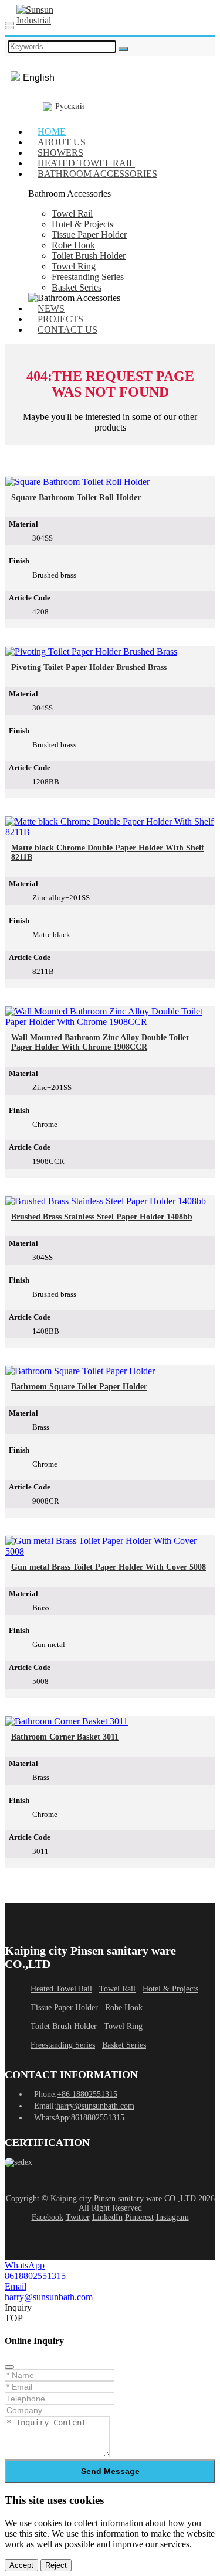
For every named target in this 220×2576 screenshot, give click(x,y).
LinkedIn (107, 2217)
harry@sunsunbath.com (95, 2106)
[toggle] (9, 23)
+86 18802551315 (87, 2094)
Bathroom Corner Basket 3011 (65, 1737)
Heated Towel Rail (61, 1989)
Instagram (172, 2217)
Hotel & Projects (82, 224)
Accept (21, 2565)
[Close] (9, 2367)
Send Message (110, 2471)
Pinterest (139, 2217)
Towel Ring (74, 266)
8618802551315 (98, 2118)
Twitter (78, 2217)
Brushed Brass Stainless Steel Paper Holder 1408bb (102, 1217)
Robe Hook (73, 245)
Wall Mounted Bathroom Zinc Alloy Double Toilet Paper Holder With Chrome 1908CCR (100, 1042)
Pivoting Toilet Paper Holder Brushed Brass (89, 667)
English (39, 78)
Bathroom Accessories (97, 174)
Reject (56, 2565)
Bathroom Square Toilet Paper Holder (79, 1387)
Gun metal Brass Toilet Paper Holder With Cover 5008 (109, 1567)
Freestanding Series (88, 277)
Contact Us (67, 329)
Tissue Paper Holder (89, 235)
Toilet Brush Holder (89, 256)
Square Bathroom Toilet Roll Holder (76, 498)
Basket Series (77, 287)
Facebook (48, 2217)
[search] (9, 28)
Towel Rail (72, 213)
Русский (70, 106)
